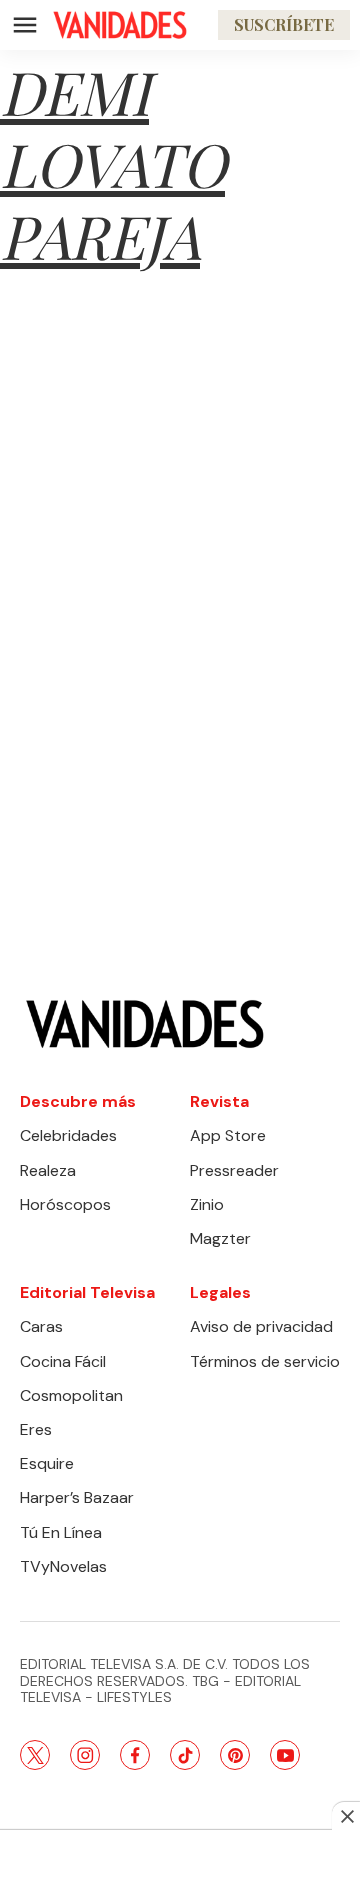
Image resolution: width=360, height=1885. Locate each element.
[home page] (120, 25)
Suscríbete (284, 24)
